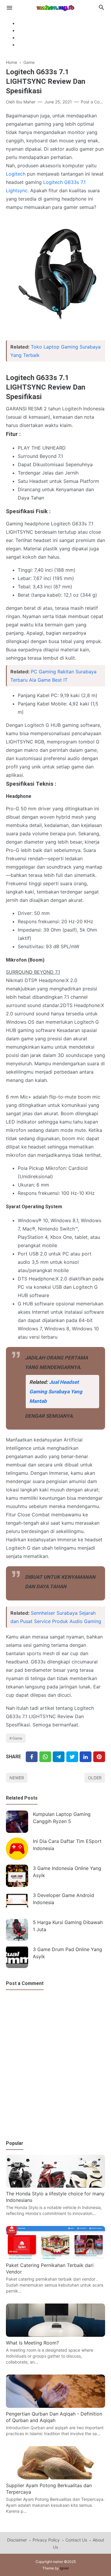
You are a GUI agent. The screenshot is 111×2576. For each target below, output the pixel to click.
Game (17, 1738)
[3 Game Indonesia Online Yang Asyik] (17, 1876)
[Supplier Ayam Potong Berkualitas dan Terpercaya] (55, 2478)
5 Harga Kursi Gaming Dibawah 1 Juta (68, 1926)
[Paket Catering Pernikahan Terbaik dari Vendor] (55, 2257)
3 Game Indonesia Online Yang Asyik (67, 1872)
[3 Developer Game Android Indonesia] (17, 1903)
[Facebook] (32, 1757)
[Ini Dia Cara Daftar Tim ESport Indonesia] (17, 1849)
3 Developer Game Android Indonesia (63, 1899)
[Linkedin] (86, 1757)
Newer (17, 1778)
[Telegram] (59, 1757)
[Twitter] (45, 1757)
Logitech (16, 174)
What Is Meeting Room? (32, 2343)
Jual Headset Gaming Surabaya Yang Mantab (56, 1392)
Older (95, 1778)
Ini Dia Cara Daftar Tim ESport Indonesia (67, 1845)
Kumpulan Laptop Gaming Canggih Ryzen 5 (62, 1818)
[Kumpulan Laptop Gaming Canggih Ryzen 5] (17, 1822)
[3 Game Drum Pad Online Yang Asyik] (17, 1957)
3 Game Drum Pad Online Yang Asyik (67, 1953)
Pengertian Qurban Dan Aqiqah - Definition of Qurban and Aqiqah (54, 2417)
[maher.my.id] (55, 7)
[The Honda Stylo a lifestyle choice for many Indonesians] (55, 2186)
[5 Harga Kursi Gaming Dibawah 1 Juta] (17, 1930)
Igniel (64, 2568)
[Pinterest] (99, 1757)
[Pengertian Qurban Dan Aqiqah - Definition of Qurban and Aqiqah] (55, 2406)
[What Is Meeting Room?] (55, 2335)
